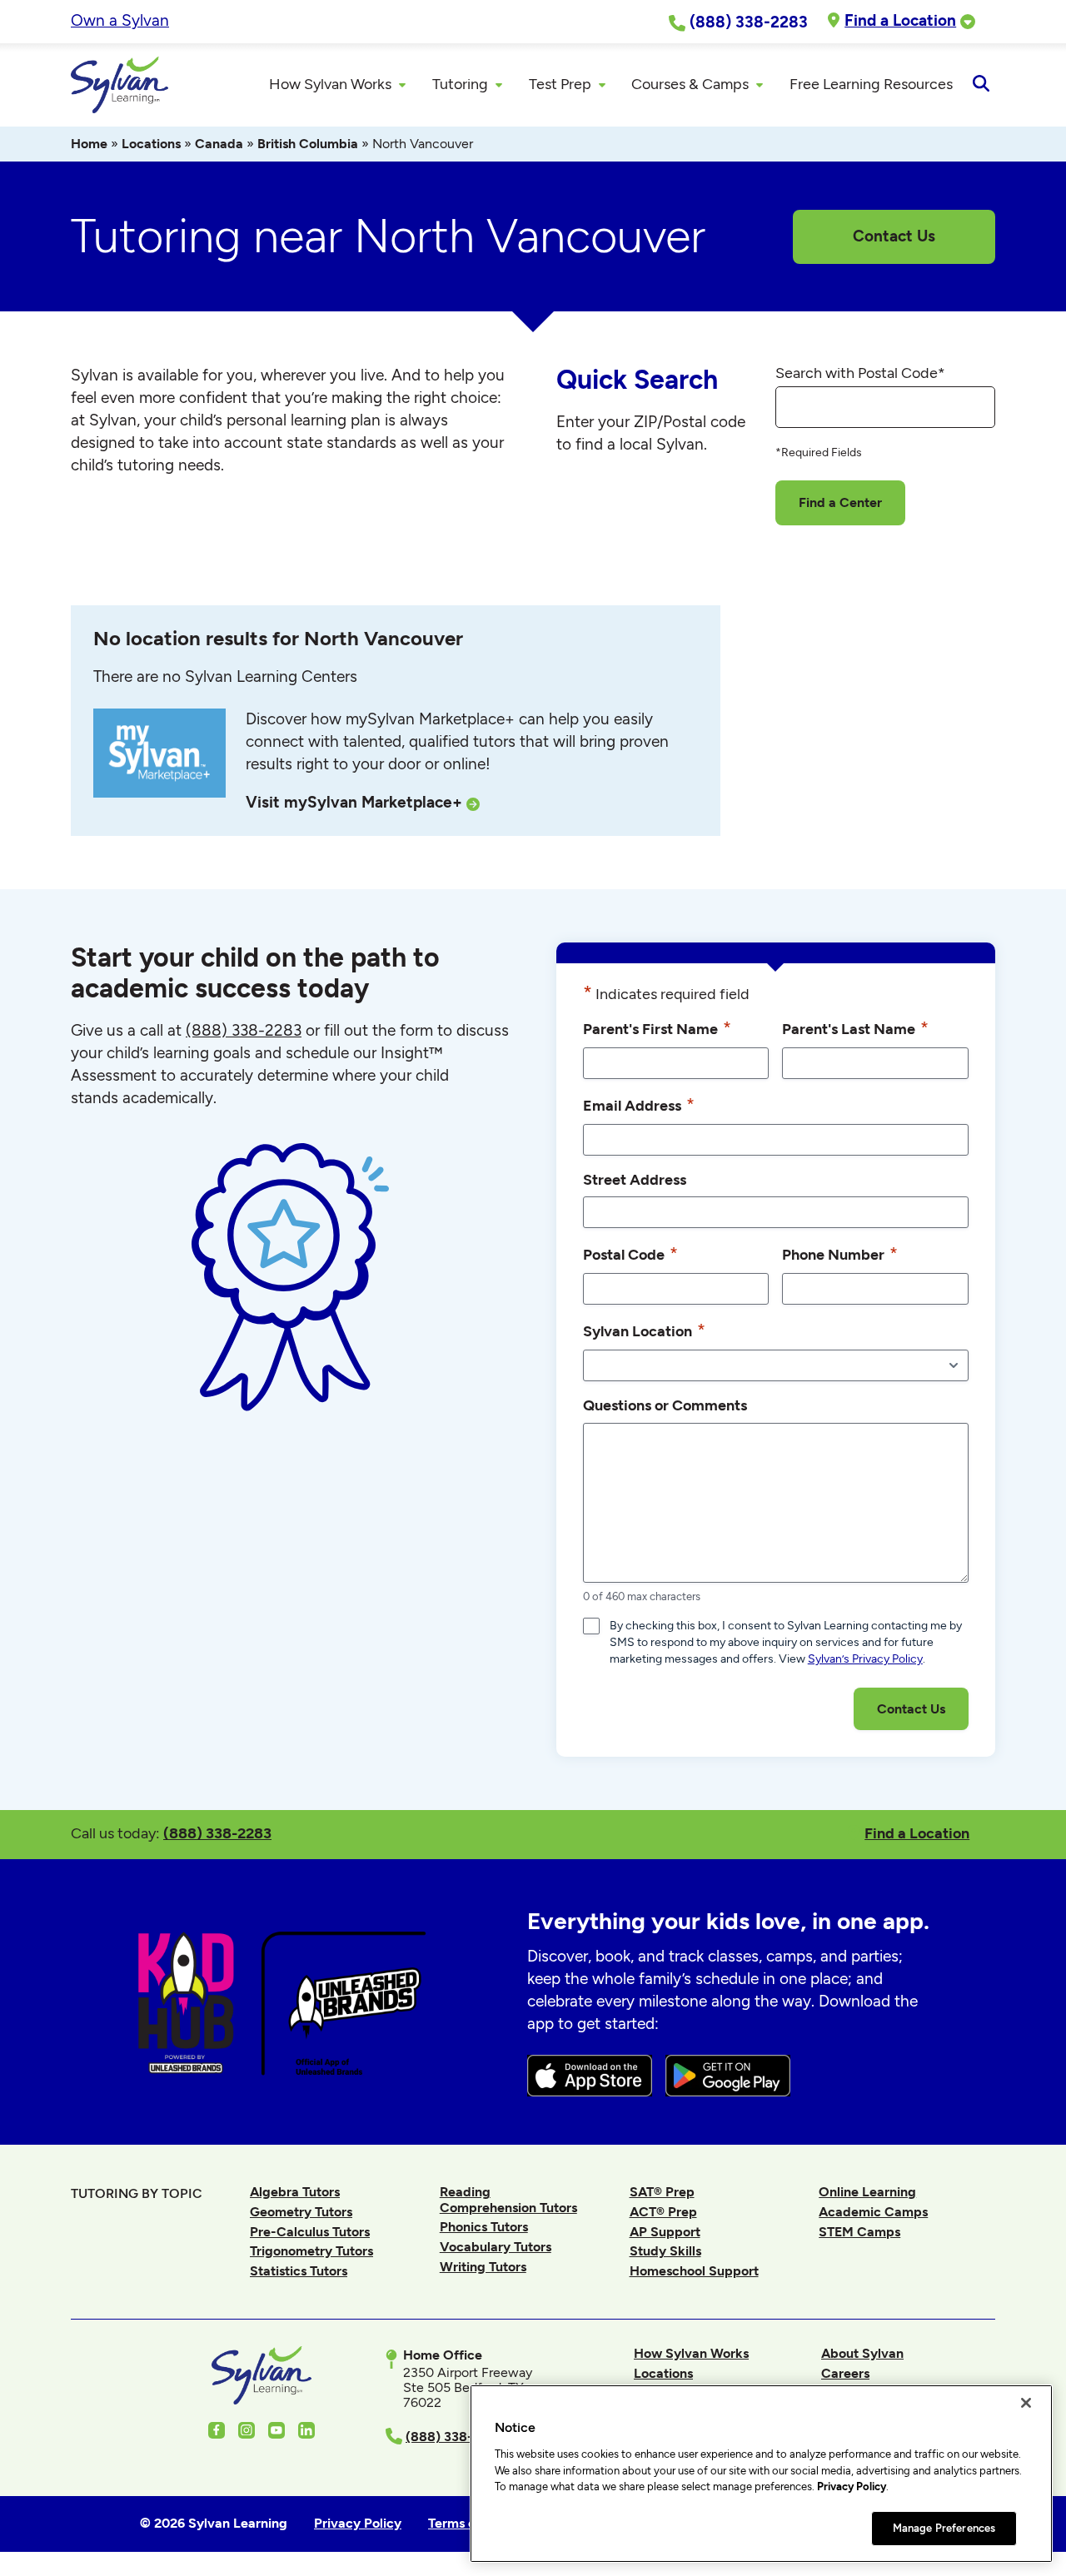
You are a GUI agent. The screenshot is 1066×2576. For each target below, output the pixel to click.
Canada (219, 144)
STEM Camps (859, 2232)
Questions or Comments (665, 1405)
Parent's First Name (657, 1028)
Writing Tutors (483, 2267)
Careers (845, 2373)
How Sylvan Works (691, 2353)
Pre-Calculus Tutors (310, 2232)
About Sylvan (862, 2353)
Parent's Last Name (855, 1028)
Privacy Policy (852, 2486)
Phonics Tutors (484, 2227)
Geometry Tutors (301, 2212)
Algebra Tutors (295, 2192)
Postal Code (630, 1253)
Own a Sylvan (120, 20)
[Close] (1026, 2403)
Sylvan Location (644, 1330)
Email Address (639, 1104)
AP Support (665, 2232)
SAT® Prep (662, 2192)
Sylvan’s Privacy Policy (865, 1659)
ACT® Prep (663, 2212)
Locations (151, 144)
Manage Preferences (944, 2528)
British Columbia (308, 144)
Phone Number (840, 1253)
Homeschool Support (694, 2271)
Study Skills (665, 2251)
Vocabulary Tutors (496, 2247)
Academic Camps (873, 2212)
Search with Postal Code (860, 373)
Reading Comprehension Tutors (508, 2199)
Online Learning (867, 2192)
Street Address (635, 1179)
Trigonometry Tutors (311, 2251)
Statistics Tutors (299, 2271)
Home (89, 144)
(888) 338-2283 (217, 1833)
